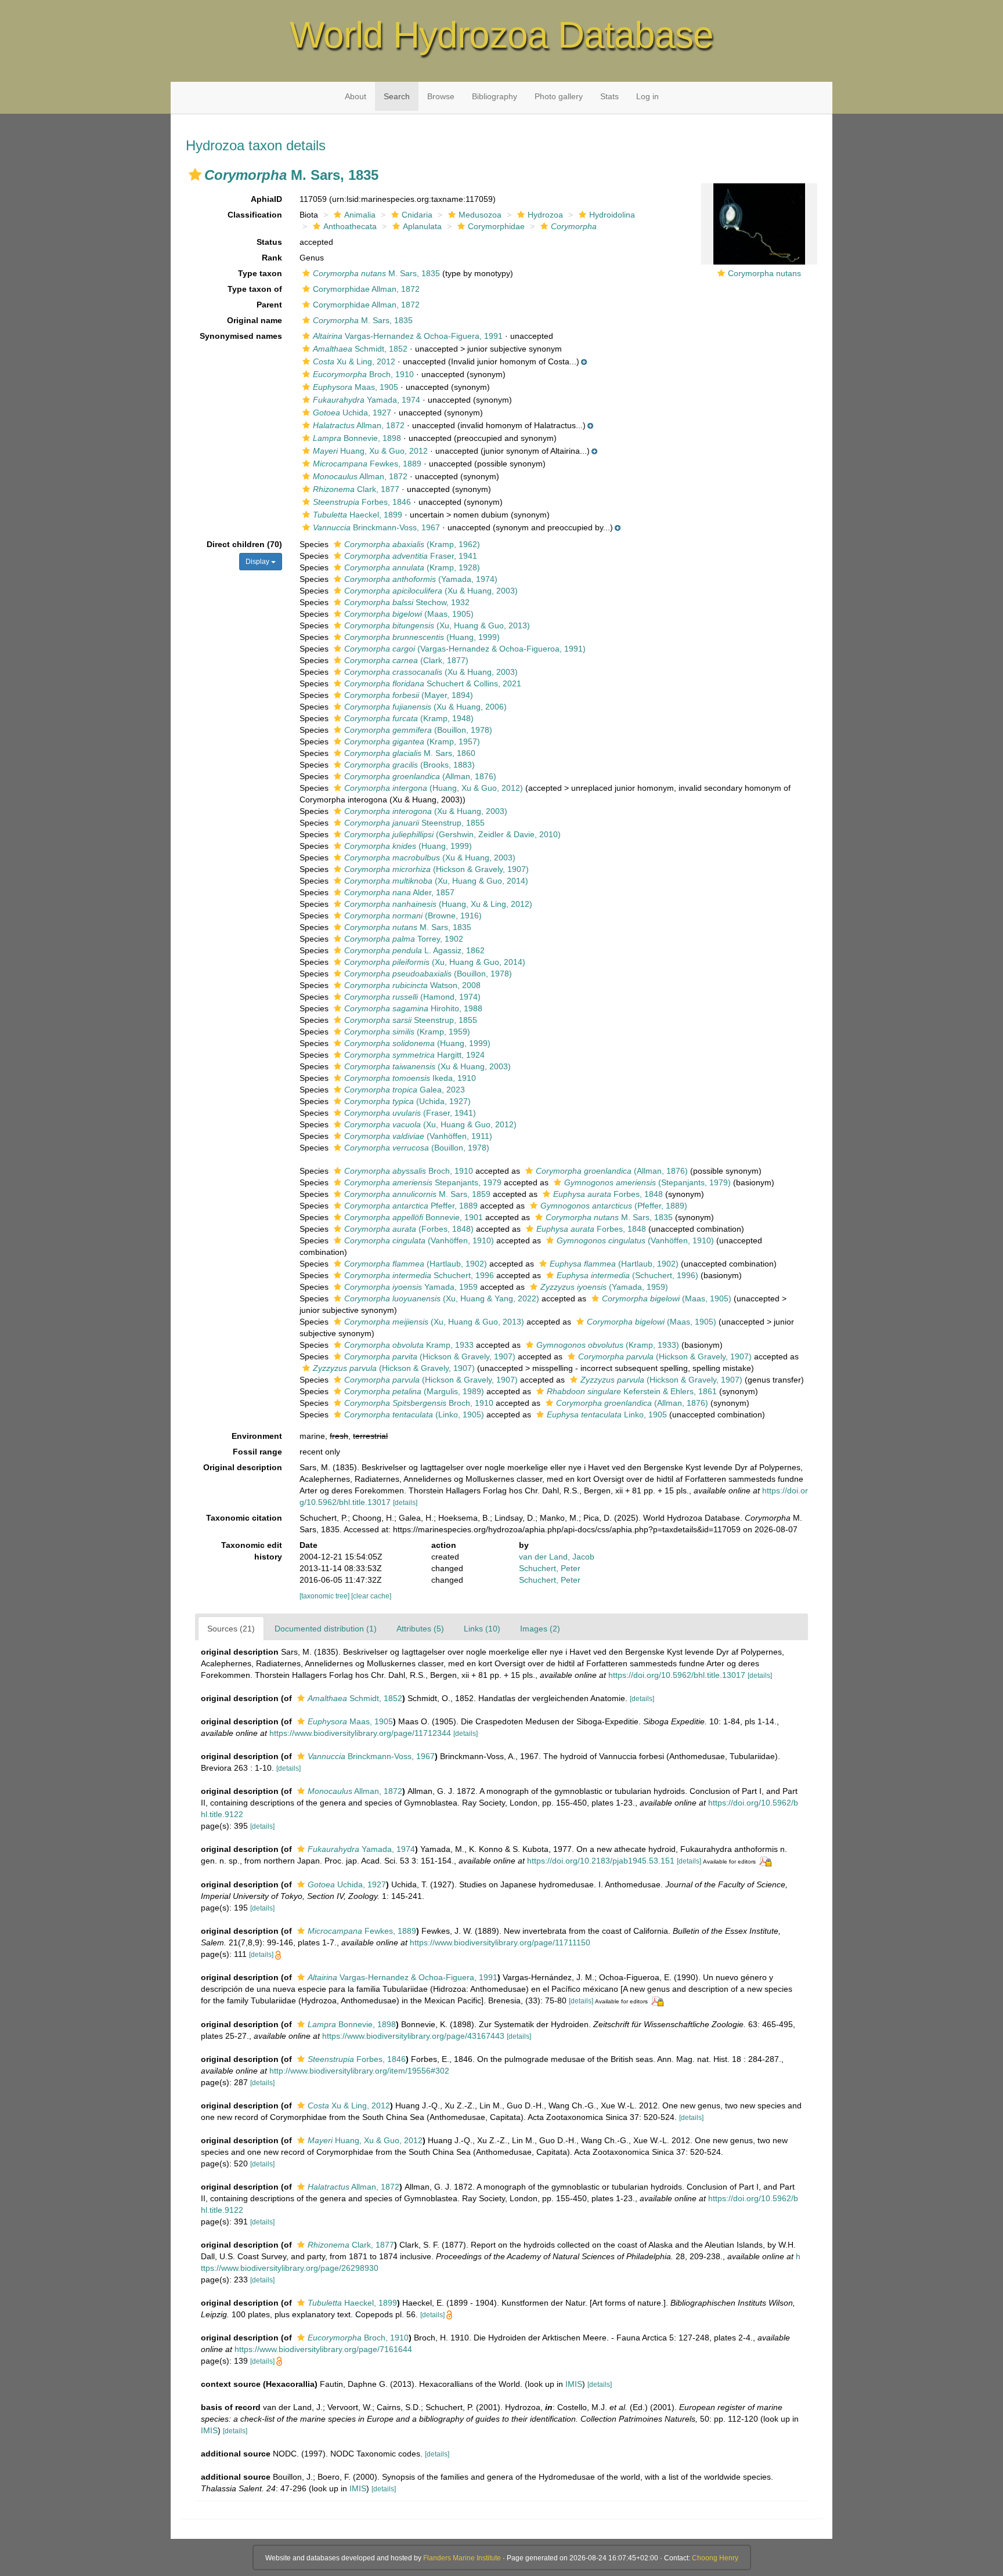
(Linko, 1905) (414, 1414)
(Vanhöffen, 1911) (418, 1136)
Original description (243, 1467)
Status (269, 242)
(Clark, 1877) (406, 660)
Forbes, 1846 (362, 502)
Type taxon (260, 273)
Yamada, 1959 (411, 1287)
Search (397, 96)
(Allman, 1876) (420, 776)
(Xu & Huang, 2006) (425, 707)
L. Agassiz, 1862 (414, 950)
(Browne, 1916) (413, 916)
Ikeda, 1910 (410, 1078)
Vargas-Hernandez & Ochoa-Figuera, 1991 (408, 336)
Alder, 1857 (399, 892)
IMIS (574, 2384)
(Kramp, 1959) (407, 1032)
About (356, 96)
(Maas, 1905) (409, 614)
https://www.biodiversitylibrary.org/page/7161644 (323, 2349)
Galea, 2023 (405, 1090)
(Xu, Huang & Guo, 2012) (430, 1124)
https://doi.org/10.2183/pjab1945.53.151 (601, 1861)
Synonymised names (241, 336)
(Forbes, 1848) (409, 1229)
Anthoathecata (350, 226)
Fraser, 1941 (411, 556)
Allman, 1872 (359, 425)
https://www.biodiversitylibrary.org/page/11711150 (500, 1942)
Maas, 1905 (356, 387)
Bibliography (495, 96)
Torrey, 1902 (404, 939)
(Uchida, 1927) (407, 1101)
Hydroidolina (612, 215)
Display (258, 562)
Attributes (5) (420, 1629)
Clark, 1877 (356, 489)
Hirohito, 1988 (413, 1008)
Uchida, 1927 (352, 413)
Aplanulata (422, 226)
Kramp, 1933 (409, 1345)
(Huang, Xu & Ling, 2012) (438, 904)
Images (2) (540, 1629)
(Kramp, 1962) (412, 544)
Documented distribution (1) (326, 1629)
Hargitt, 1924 (414, 1055)
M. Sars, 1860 (410, 753)
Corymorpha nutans (764, 273)
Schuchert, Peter (550, 1568)
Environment (257, 1436)
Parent (269, 305)
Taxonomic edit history (252, 1551)
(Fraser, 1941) (410, 1113)
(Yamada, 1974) (421, 579)
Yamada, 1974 (367, 400)
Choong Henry (715, 2558)
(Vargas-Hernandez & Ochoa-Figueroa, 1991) (465, 649)
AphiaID (266, 199)
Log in (647, 96)
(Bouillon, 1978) (418, 730)
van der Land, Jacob (557, 1557)
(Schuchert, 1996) (627, 1275)
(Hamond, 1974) (412, 997)
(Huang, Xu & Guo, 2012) (434, 788)
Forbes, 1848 (608, 1194)
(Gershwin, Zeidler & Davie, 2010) (452, 834)
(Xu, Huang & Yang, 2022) (442, 1298)
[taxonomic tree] (325, 1596)
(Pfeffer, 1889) (614, 1206)
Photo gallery (559, 96)
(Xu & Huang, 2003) (431, 591)
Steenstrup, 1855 (414, 823)
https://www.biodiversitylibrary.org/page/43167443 (413, 2036)
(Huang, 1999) (422, 637)
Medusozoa (480, 215)
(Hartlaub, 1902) (416, 1264)
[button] (195, 175)
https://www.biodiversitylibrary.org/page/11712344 (360, 1733)
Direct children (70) (244, 544)
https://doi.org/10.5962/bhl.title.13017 (677, 1675)
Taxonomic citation (244, 1518)
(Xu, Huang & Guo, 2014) (436, 881)
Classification (255, 215)
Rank (272, 258)
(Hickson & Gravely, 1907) (436, 869)
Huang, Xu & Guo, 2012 (370, 451)
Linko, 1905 (607, 1414)
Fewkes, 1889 (367, 464)
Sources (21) (231, 1629)
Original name (255, 320)
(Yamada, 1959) (604, 1287)
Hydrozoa (545, 215)
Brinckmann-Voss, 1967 (376, 527)
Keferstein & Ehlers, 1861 (632, 1391)
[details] (405, 1503)
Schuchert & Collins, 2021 (433, 683)
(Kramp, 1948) (409, 718)
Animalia (360, 215)
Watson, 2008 (412, 985)
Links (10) (482, 1629)
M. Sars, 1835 (376, 273)
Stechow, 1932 (407, 602)
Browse (441, 96)
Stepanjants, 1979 (423, 1182)
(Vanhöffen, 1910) (419, 1240)
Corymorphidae (496, 226)
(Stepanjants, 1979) (647, 1182)
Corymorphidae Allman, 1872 (366, 289)
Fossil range (257, 1452)
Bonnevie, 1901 (414, 1217)
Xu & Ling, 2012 (354, 361)
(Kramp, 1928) (412, 567)
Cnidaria (417, 215)
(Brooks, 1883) (410, 765)
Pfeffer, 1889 (411, 1206)
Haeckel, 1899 (358, 515)
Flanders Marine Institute (462, 2558)
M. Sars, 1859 (417, 1194)
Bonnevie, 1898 (357, 438)
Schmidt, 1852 (360, 349)
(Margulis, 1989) (414, 1391)
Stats (609, 96)
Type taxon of (255, 289)
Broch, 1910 (363, 374)
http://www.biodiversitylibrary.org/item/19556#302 (359, 2071)
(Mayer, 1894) (409, 695)
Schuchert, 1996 (419, 1275)
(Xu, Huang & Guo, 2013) (437, 625)
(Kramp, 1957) (412, 741)
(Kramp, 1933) (608, 1345)
